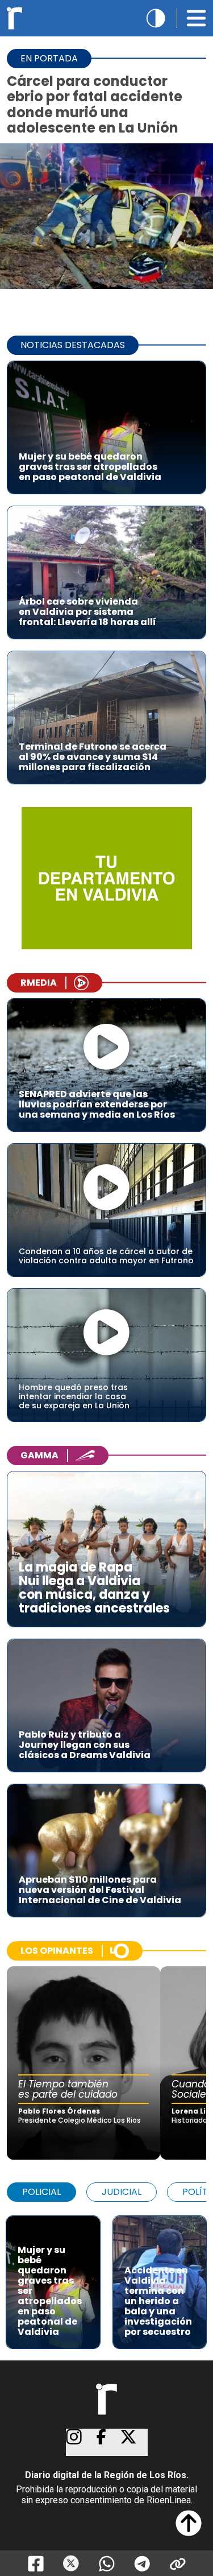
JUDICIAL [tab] (122, 2192)
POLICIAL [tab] (41, 2192)
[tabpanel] (106, 2277)
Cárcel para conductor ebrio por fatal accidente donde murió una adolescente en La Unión (95, 104)
